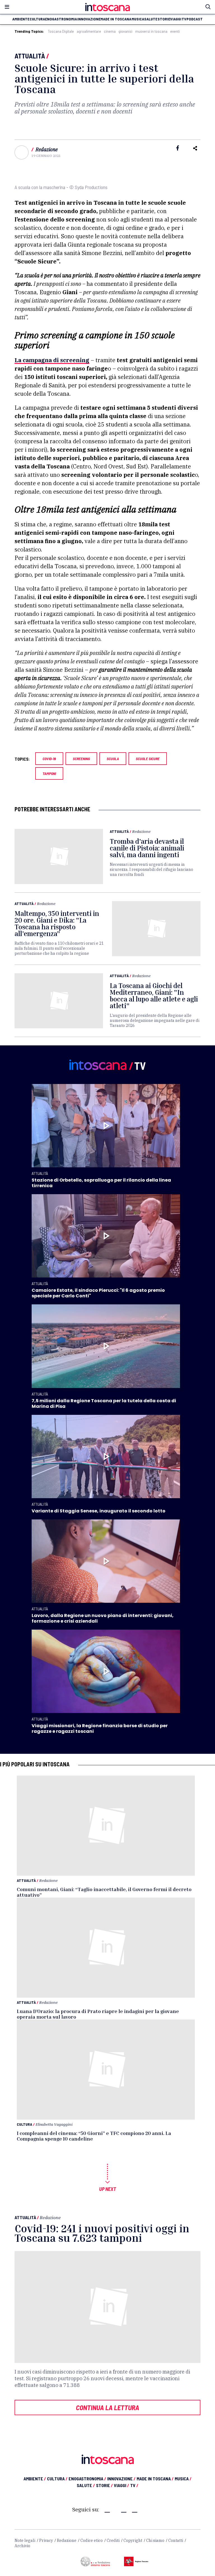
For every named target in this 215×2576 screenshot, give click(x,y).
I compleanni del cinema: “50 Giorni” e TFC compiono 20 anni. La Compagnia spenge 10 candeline (94, 2136)
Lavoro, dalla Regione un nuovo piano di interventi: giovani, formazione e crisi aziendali (103, 1618)
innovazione (89, 19)
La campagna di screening (52, 360)
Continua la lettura (107, 2407)
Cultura (24, 2124)
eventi (175, 31)
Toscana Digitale (61, 31)
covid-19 (49, 759)
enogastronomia (61, 19)
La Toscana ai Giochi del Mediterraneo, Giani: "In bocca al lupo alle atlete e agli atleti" (154, 996)
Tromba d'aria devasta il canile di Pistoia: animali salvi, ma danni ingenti (147, 848)
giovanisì (125, 31)
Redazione (47, 149)
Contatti (176, 2540)
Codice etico (92, 2540)
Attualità (30, 56)
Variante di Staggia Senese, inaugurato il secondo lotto (99, 1511)
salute (151, 19)
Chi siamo (155, 2540)
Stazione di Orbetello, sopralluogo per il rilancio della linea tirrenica (101, 1183)
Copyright (133, 2540)
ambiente (21, 19)
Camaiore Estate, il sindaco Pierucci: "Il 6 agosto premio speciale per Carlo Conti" (98, 1293)
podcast (195, 19)
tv (184, 19)
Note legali (25, 2540)
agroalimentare (89, 31)
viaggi (176, 19)
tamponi (49, 773)
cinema (110, 31)
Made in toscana (116, 19)
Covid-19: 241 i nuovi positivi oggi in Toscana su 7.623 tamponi (102, 2233)
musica (138, 19)
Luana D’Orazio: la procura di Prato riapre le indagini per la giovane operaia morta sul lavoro (98, 2014)
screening (81, 759)
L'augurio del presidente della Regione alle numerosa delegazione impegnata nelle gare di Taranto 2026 (155, 1020)
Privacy (46, 2540)
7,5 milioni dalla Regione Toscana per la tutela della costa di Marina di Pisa (104, 1404)
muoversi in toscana (151, 31)
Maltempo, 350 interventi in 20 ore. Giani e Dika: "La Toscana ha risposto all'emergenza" (57, 923)
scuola (113, 759)
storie (164, 19)
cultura (37, 19)
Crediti (113, 2540)
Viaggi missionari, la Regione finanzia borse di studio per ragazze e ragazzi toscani (100, 1728)
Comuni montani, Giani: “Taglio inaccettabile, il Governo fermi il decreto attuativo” (104, 1892)
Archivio (22, 2546)
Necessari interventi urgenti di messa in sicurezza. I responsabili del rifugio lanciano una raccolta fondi (151, 869)
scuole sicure (148, 759)
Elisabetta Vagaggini (54, 2124)
